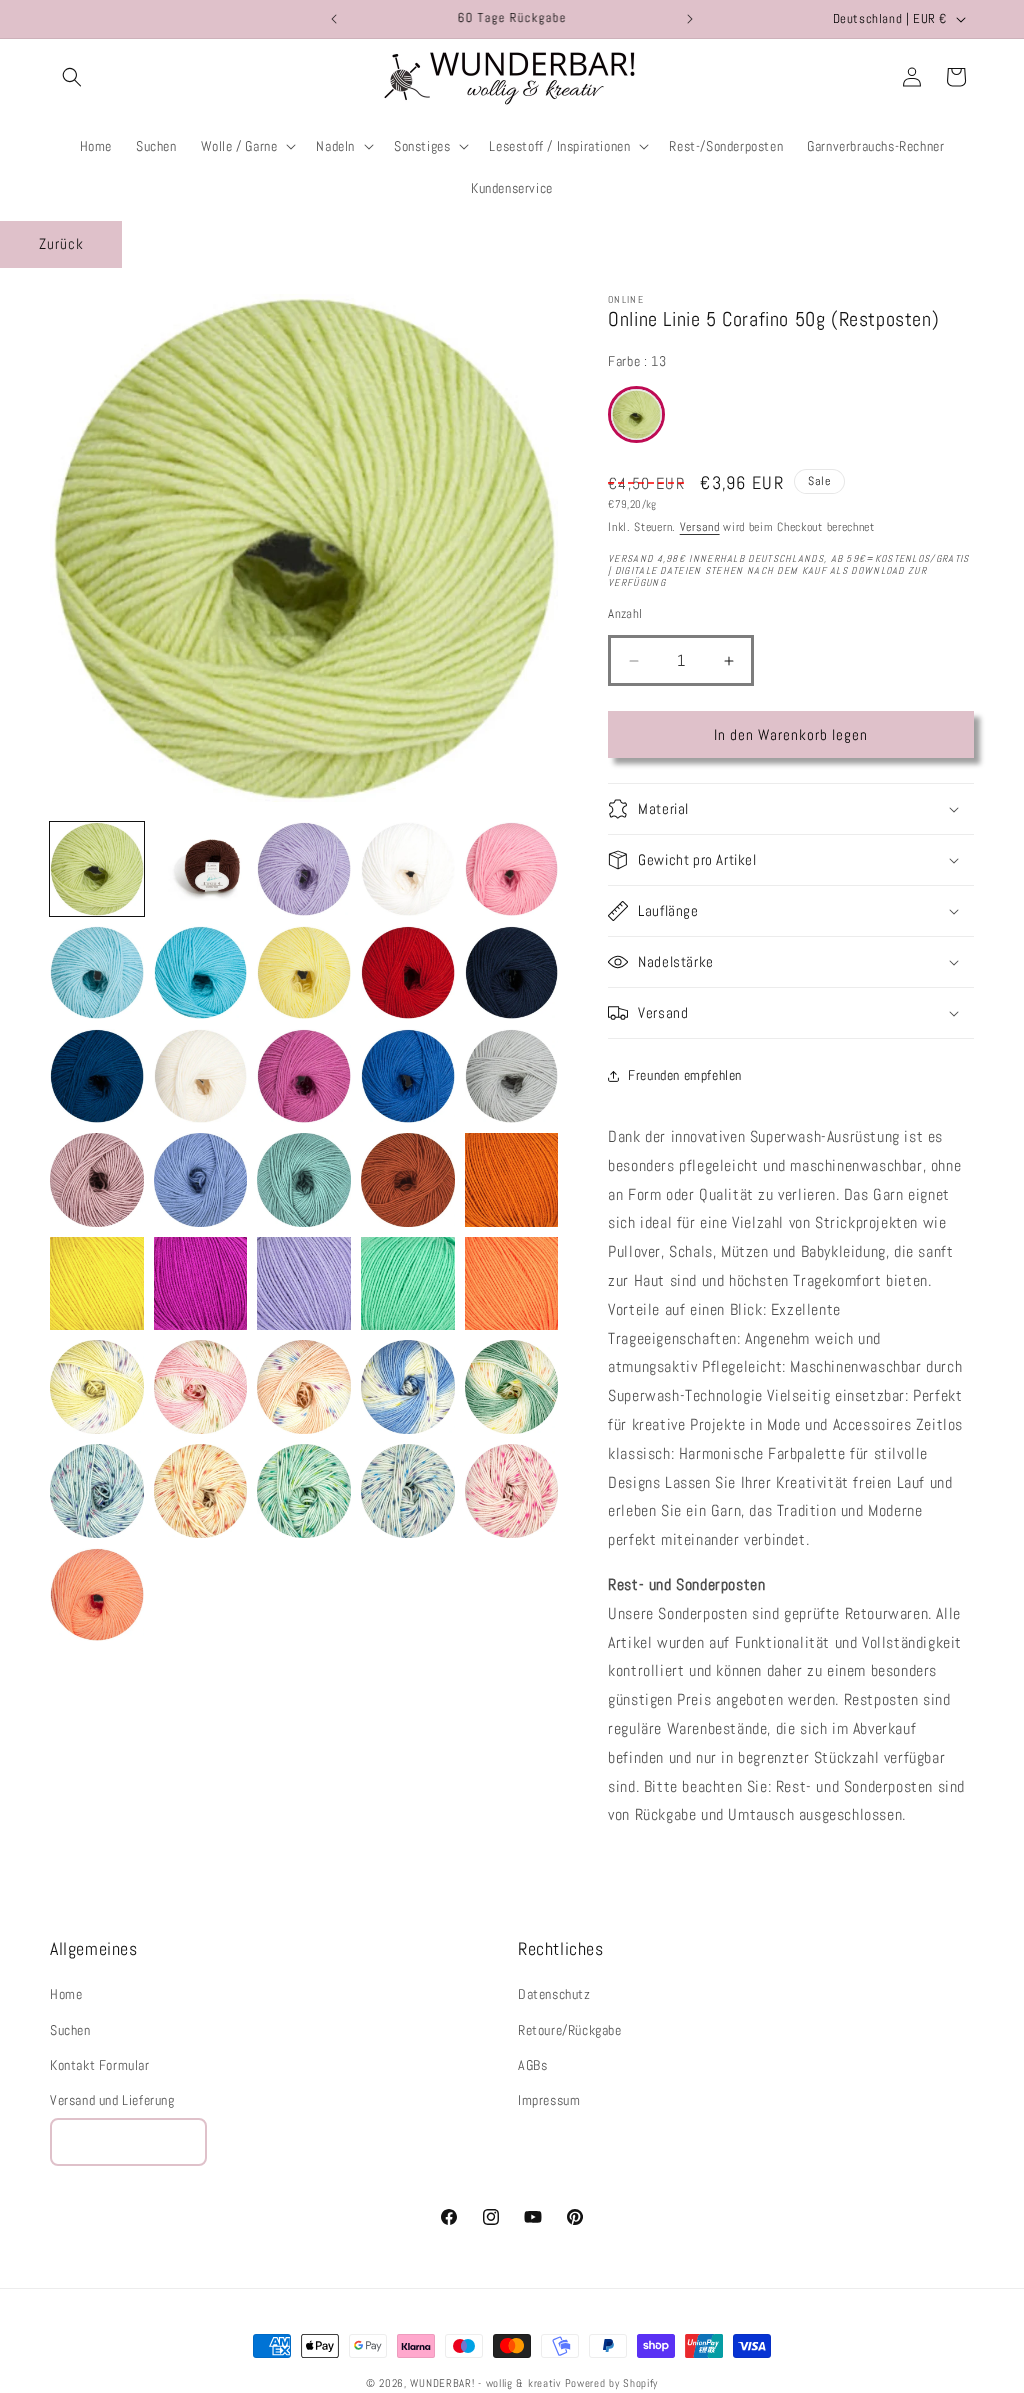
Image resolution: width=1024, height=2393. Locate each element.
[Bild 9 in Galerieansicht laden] (408, 973)
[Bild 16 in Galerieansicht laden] (97, 1180)
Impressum (549, 2100)
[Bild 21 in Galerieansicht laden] (97, 1284)
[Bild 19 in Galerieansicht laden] (408, 1180)
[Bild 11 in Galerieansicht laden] (97, 1076)
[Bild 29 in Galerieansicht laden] (408, 1387)
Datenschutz (554, 1994)
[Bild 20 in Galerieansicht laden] (512, 1180)
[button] (72, 77)
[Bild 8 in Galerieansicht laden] (304, 973)
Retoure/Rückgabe (570, 2030)
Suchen (70, 2030)
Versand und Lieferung (112, 2100)
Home (66, 1994)
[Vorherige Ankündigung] (334, 19)
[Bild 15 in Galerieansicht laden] (512, 1076)
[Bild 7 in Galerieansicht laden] (201, 973)
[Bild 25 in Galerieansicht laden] (512, 1284)
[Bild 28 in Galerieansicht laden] (304, 1387)
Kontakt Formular (100, 2065)
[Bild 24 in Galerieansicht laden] (408, 1284)
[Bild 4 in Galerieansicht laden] (408, 869)
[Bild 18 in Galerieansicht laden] (304, 1180)
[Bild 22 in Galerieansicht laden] (201, 1284)
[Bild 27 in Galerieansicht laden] (201, 1387)
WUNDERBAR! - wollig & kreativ (485, 2383)
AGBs (532, 2065)
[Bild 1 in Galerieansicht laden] (97, 869)
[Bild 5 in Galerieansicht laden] (512, 869)
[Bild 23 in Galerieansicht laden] (304, 1284)
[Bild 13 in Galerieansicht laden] (304, 1076)
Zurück (61, 243)
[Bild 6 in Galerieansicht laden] (97, 973)
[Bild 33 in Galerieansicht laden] (304, 1491)
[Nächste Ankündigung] (690, 19)
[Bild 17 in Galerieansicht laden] (201, 1180)
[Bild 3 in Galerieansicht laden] (304, 869)
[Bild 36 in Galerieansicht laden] (97, 1595)
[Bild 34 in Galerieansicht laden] (408, 1491)
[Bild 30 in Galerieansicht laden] (512, 1387)
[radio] (636, 414)
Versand (700, 527)
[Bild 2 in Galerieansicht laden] (201, 869)
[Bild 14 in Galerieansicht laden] (408, 1076)
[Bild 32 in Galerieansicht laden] (201, 1491)
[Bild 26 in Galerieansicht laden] (97, 1387)
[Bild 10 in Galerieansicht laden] (512, 973)
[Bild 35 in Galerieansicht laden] (512, 1491)
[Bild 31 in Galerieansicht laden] (97, 1491)
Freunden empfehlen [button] (685, 1075)
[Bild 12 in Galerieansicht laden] (201, 1076)
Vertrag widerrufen (128, 2141)
